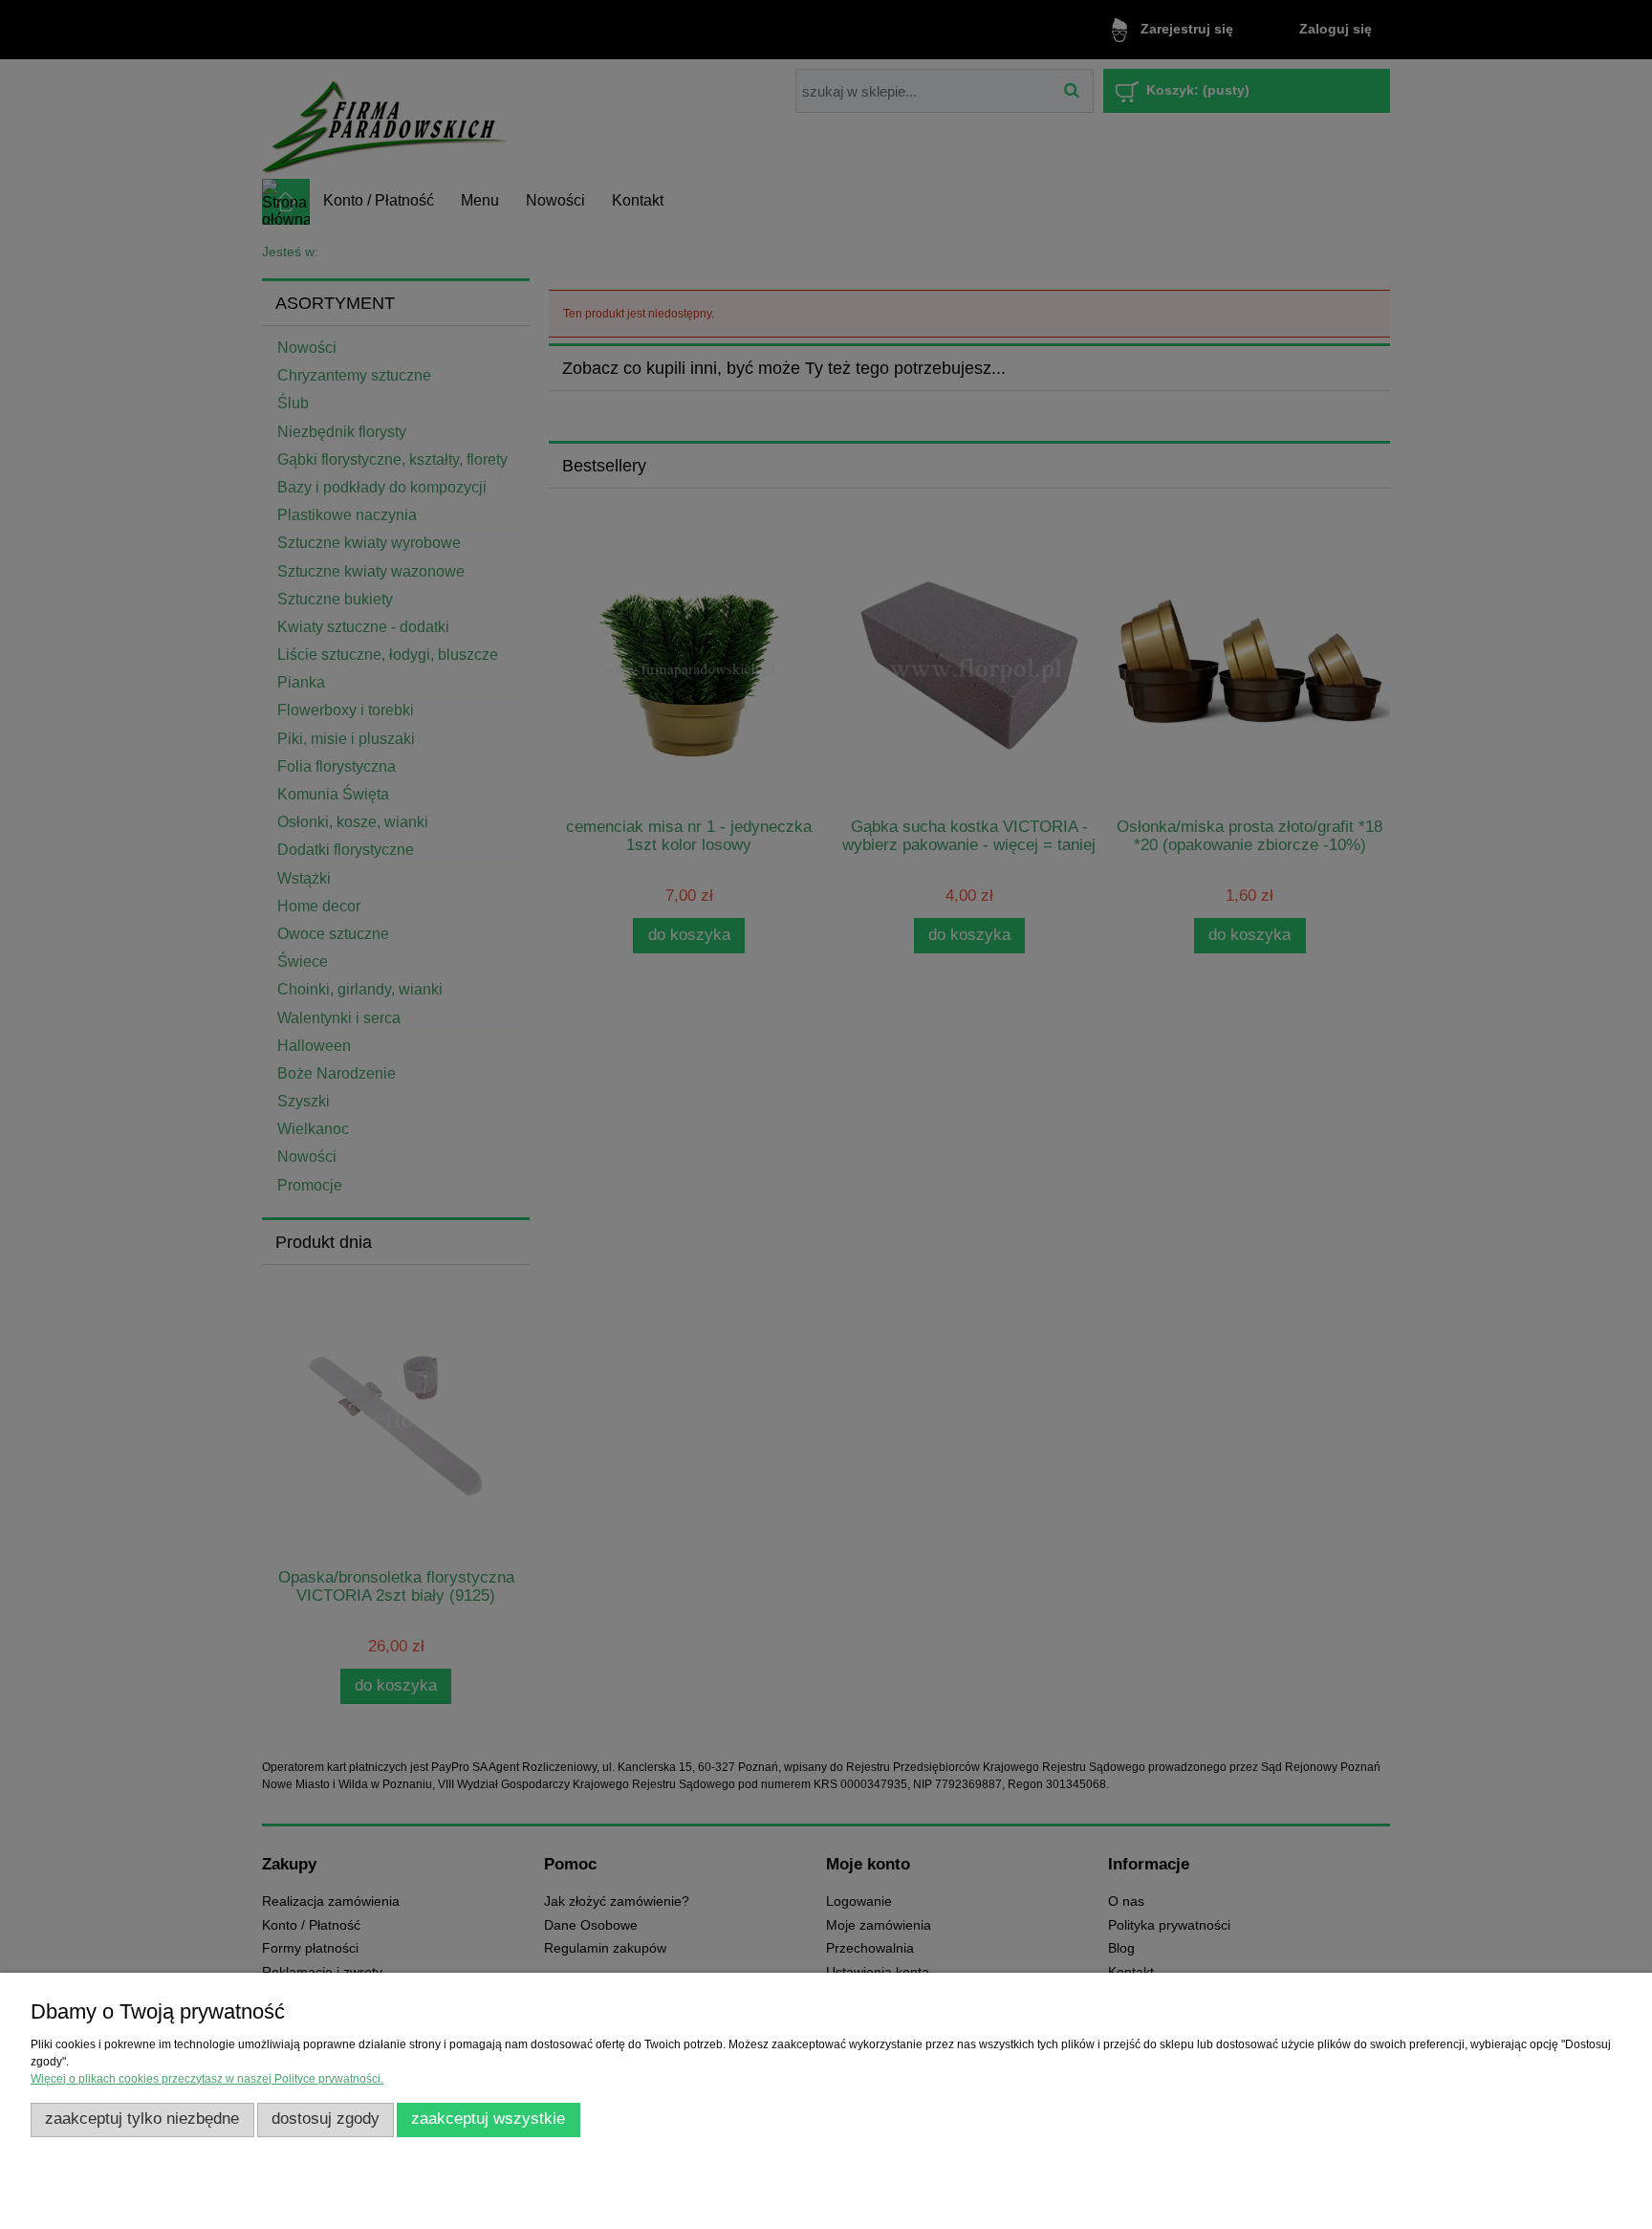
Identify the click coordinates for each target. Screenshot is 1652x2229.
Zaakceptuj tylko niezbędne (142, 2119)
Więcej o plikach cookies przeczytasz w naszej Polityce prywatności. (207, 2079)
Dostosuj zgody (326, 2119)
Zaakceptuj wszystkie (488, 2119)
